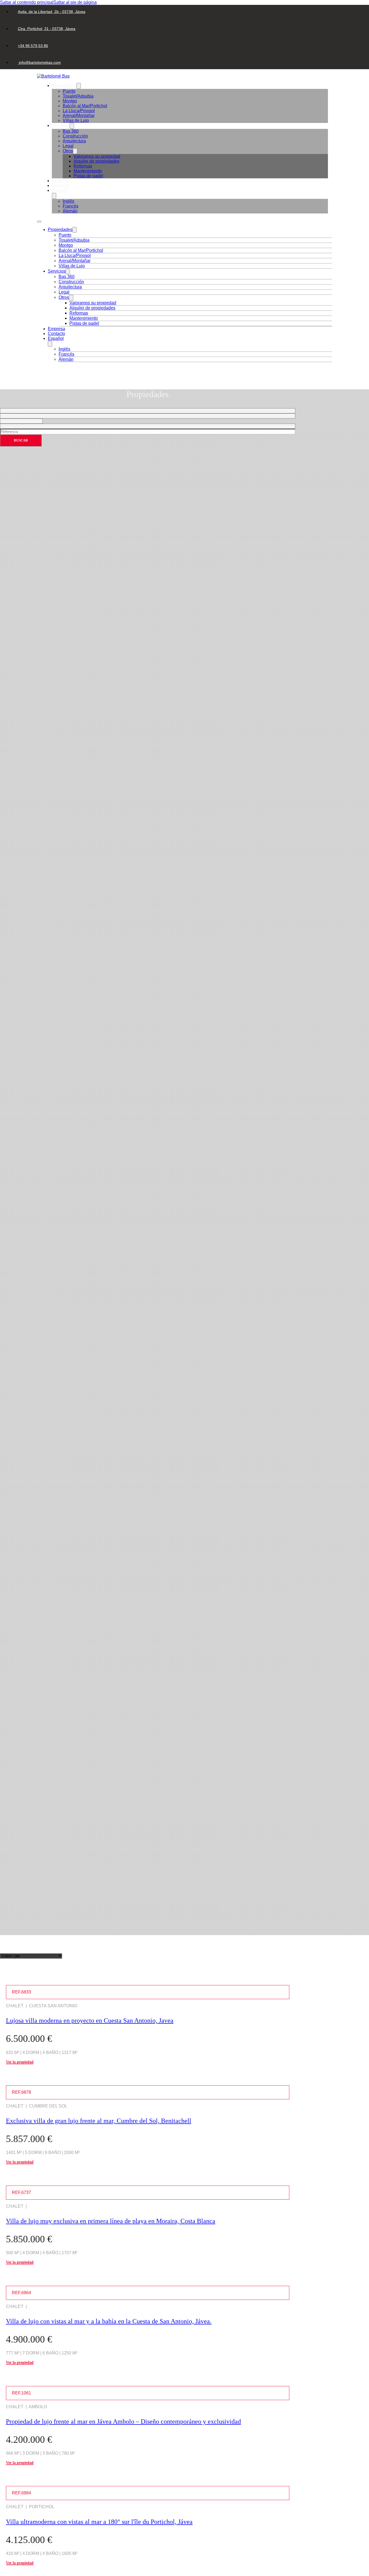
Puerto (69, 91)
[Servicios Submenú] (72, 126)
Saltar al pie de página (75, 2)
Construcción (75, 136)
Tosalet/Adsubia (78, 96)
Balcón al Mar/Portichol (85, 106)
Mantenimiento (88, 171)
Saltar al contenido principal (27, 2)
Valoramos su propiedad (97, 156)
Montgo (70, 101)
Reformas (83, 166)
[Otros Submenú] (75, 151)
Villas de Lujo (76, 120)
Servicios (61, 126)
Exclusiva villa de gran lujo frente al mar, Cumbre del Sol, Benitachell (99, 2121)
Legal (68, 146)
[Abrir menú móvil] (39, 222)
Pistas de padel (88, 176)
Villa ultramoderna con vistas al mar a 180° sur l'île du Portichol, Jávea (99, 2522)
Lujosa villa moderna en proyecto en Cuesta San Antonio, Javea (90, 2020)
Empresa (61, 181)
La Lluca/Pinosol (79, 111)
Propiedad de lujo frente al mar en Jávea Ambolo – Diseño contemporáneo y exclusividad (123, 2421)
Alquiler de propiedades (96, 161)
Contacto (61, 185)
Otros (68, 151)
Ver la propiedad (20, 2062)
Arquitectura (74, 141)
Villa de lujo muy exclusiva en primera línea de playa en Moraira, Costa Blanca (111, 2221)
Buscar (21, 440)
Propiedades (64, 86)
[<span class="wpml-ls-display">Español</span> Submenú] (54, 196)
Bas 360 (71, 131)
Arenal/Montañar (79, 116)
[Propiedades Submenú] (79, 86)
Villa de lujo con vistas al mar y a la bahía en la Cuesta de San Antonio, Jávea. (109, 2321)
